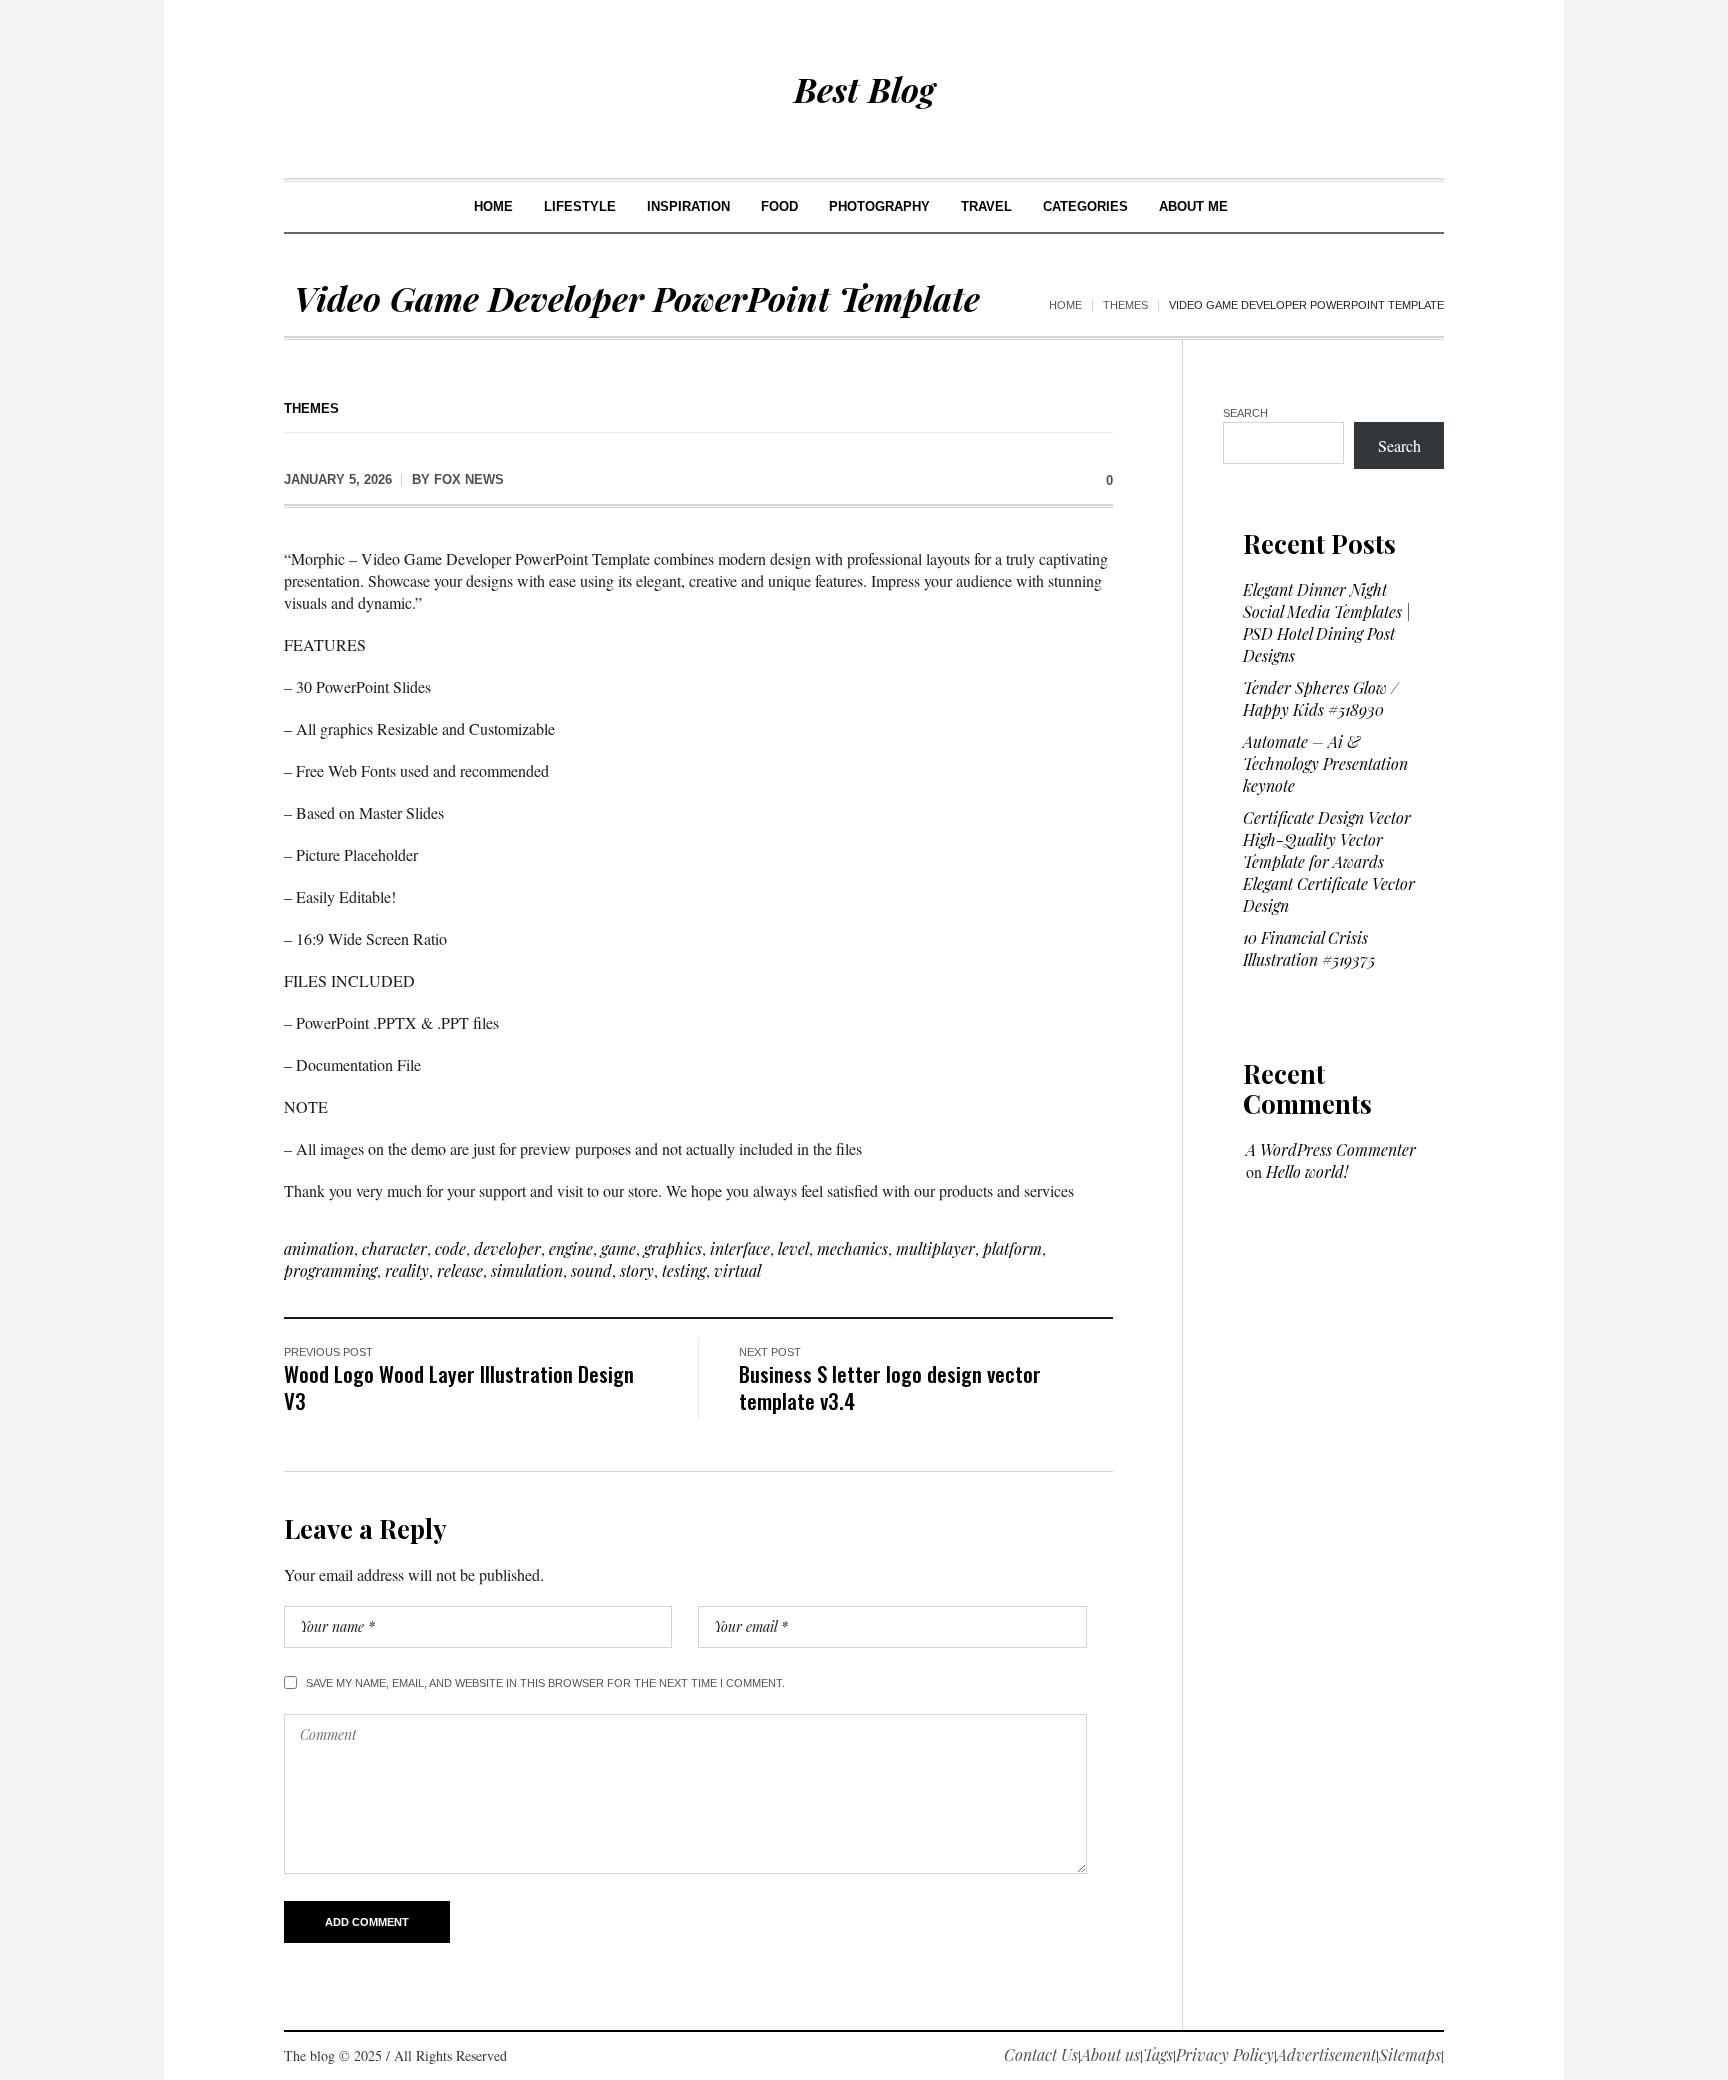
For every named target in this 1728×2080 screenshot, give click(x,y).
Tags (1158, 2054)
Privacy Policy (1225, 2054)
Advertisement (1326, 2054)
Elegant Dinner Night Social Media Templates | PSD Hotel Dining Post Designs (1327, 622)
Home (1065, 305)
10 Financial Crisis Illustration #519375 (1309, 948)
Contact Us (1041, 2054)
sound (591, 1270)
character (394, 1248)
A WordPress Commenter (1331, 1149)
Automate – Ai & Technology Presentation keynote (1325, 763)
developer (507, 1248)
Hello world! (1307, 1171)
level (793, 1248)
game (618, 1248)
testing (684, 1270)
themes (1125, 305)
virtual (737, 1270)
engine (571, 1248)
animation (319, 1248)
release (460, 1270)
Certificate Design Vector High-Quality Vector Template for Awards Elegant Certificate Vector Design (1329, 861)
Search (1245, 413)
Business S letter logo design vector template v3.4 (890, 1387)
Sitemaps (1410, 2054)
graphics (673, 1248)
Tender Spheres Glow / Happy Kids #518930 (1320, 698)
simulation (527, 1270)
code (450, 1248)
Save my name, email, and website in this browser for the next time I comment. (545, 1683)
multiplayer (935, 1248)
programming (330, 1270)
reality (407, 1270)
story (637, 1270)
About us (1110, 2054)
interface (740, 1248)
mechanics (852, 1248)
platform (1012, 1248)
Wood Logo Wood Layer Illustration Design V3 (459, 1387)
